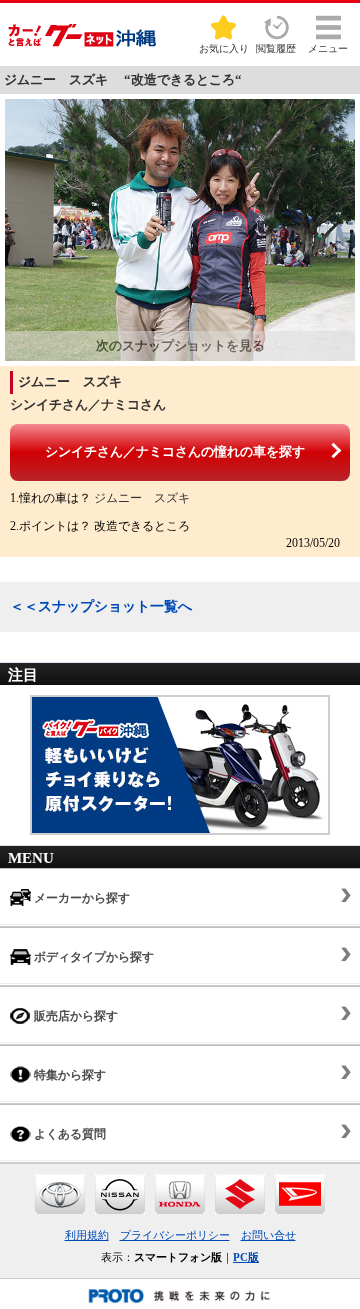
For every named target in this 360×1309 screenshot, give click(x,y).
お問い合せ (268, 1235)
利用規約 (87, 1235)
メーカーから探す (80, 898)
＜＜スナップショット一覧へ (101, 606)
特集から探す (68, 1075)
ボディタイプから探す (92, 957)
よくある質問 (68, 1134)
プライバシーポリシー (175, 1235)
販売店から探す (74, 1016)
